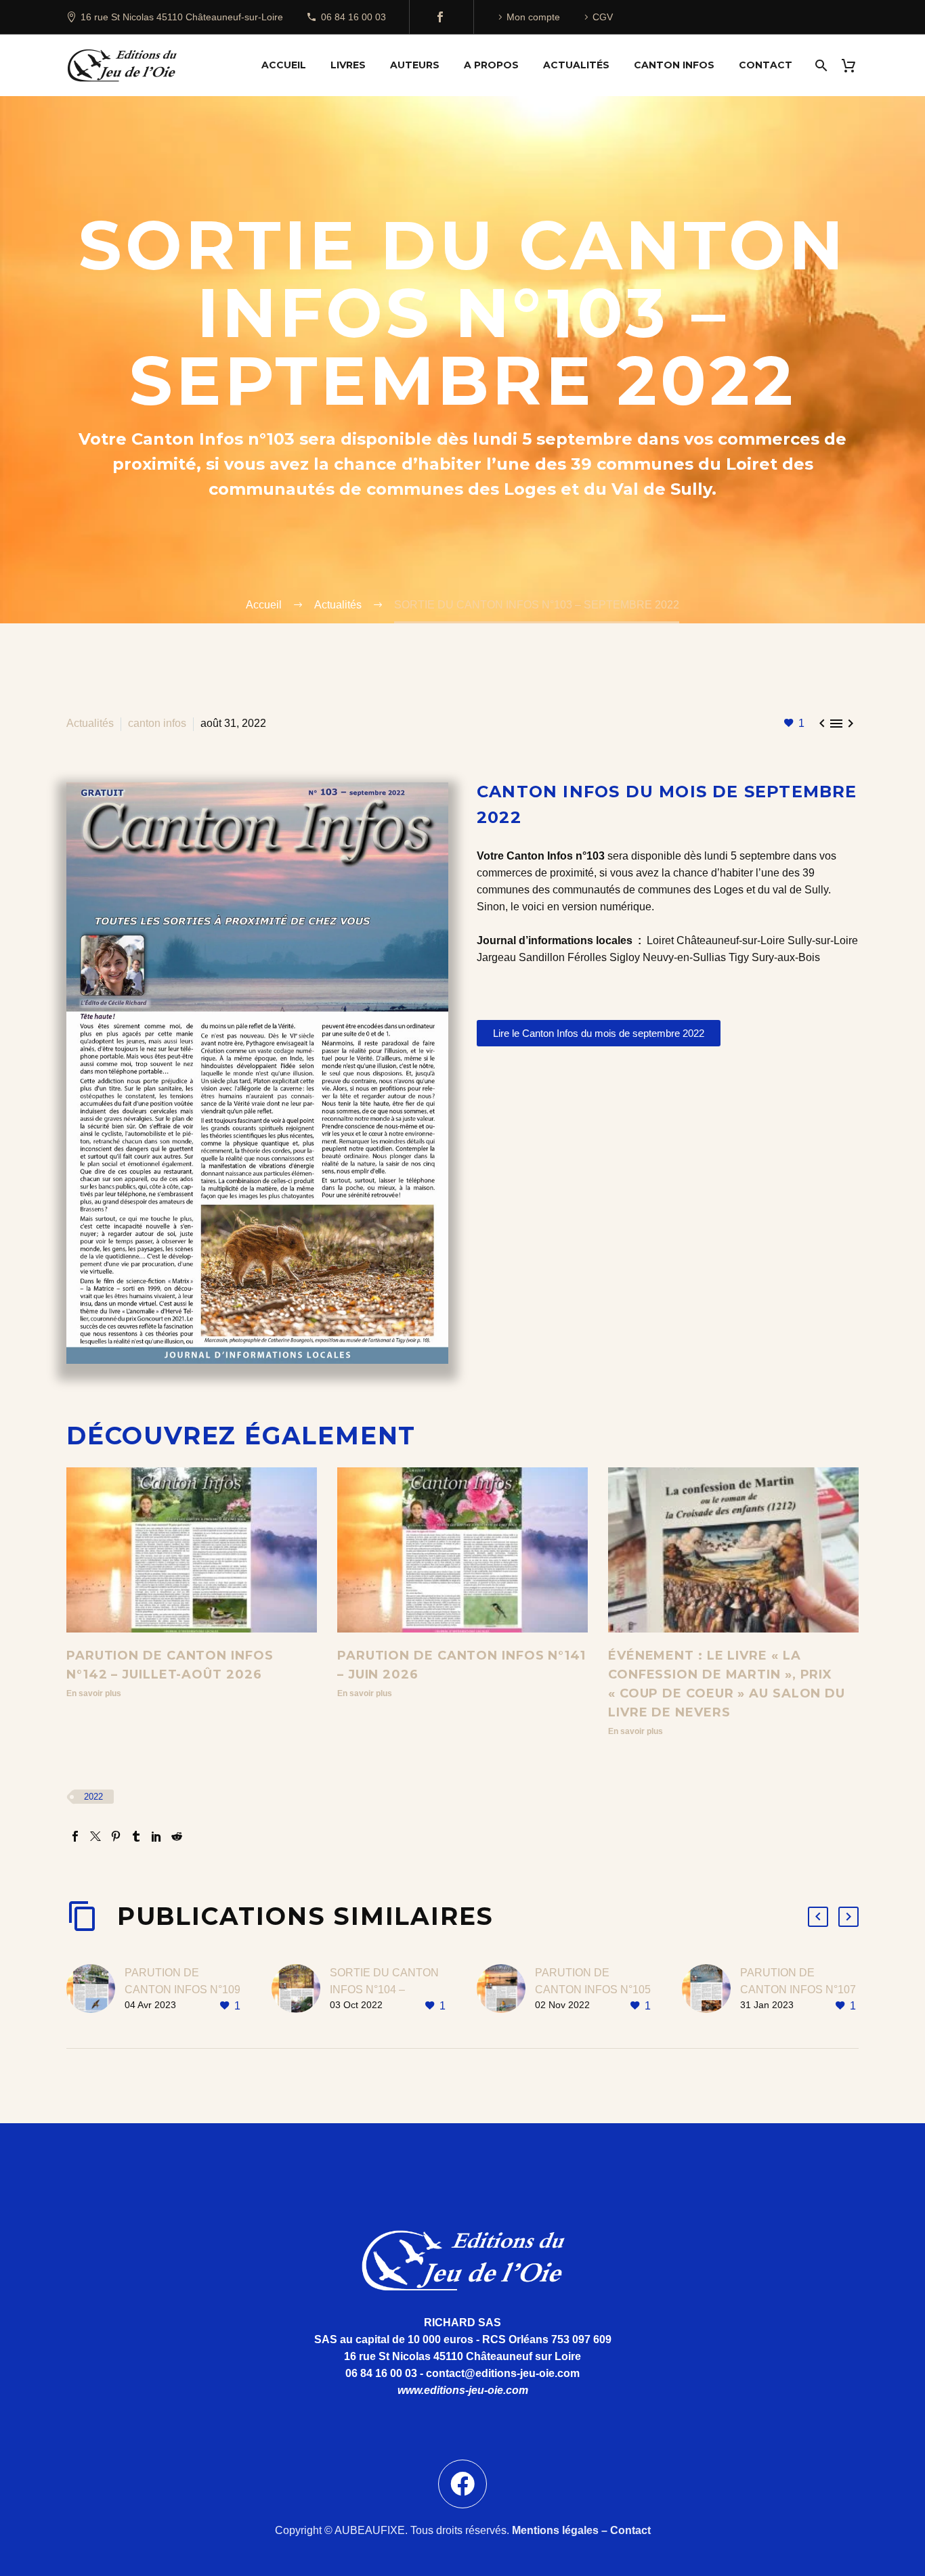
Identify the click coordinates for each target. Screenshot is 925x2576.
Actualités (576, 65)
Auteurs (415, 65)
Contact (766, 65)
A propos (491, 65)
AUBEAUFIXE (370, 2530)
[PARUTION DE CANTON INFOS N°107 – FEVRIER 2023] (711, 1990)
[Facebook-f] (462, 2484)
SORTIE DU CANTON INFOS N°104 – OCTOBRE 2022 (384, 1990)
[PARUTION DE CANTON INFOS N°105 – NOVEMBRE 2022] (506, 1990)
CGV (603, 17)
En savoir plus (94, 1693)
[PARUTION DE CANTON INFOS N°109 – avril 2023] (95, 1990)
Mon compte (533, 17)
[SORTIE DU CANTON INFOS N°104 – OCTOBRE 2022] (301, 1990)
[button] (818, 1917)
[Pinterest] (116, 1836)
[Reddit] (177, 1836)
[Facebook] (440, 17)
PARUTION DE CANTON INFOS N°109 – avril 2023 (182, 1990)
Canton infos (674, 65)
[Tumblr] (136, 1836)
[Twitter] (95, 1836)
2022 (93, 1797)
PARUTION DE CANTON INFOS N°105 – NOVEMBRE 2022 (593, 1990)
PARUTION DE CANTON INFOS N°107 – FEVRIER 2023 (798, 1990)
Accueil (284, 65)
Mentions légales (555, 2530)
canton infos (157, 723)
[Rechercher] (820, 65)
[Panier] (854, 65)
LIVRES (348, 65)
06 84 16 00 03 (353, 17)
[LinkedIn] (156, 1836)
